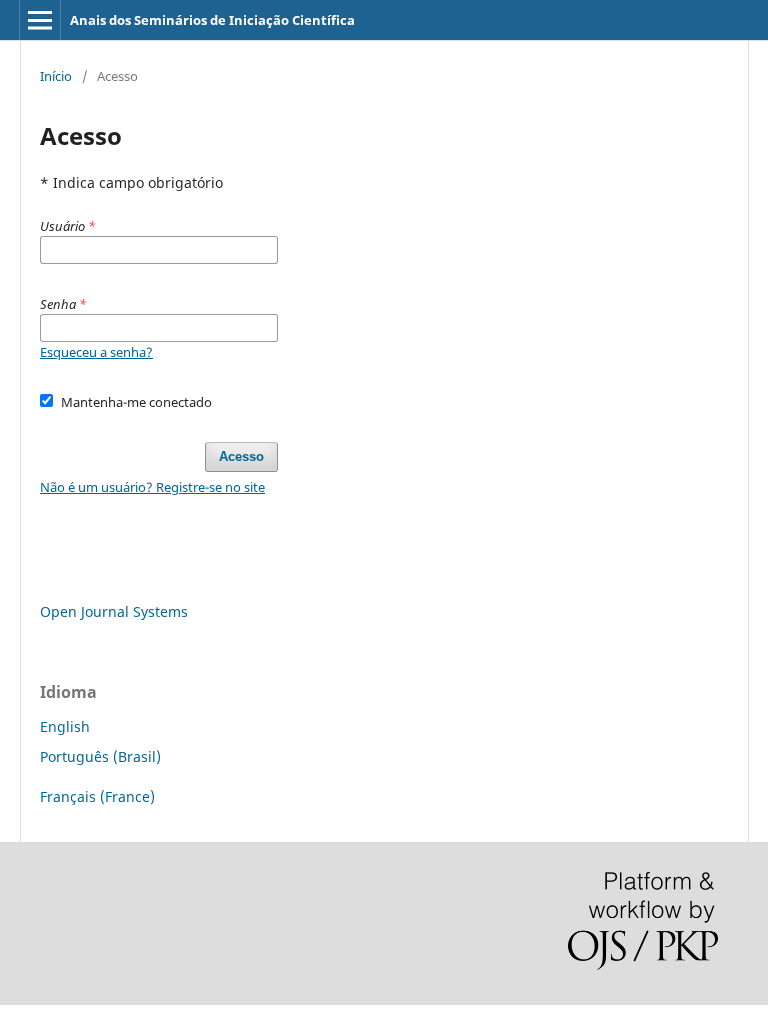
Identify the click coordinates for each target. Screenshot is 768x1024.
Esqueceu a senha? (96, 352)
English (65, 726)
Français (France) (97, 796)
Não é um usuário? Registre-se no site (152, 487)
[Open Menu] (40, 20)
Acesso (241, 456)
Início (56, 76)
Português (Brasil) (100, 756)
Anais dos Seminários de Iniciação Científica (212, 20)
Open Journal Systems (114, 611)
